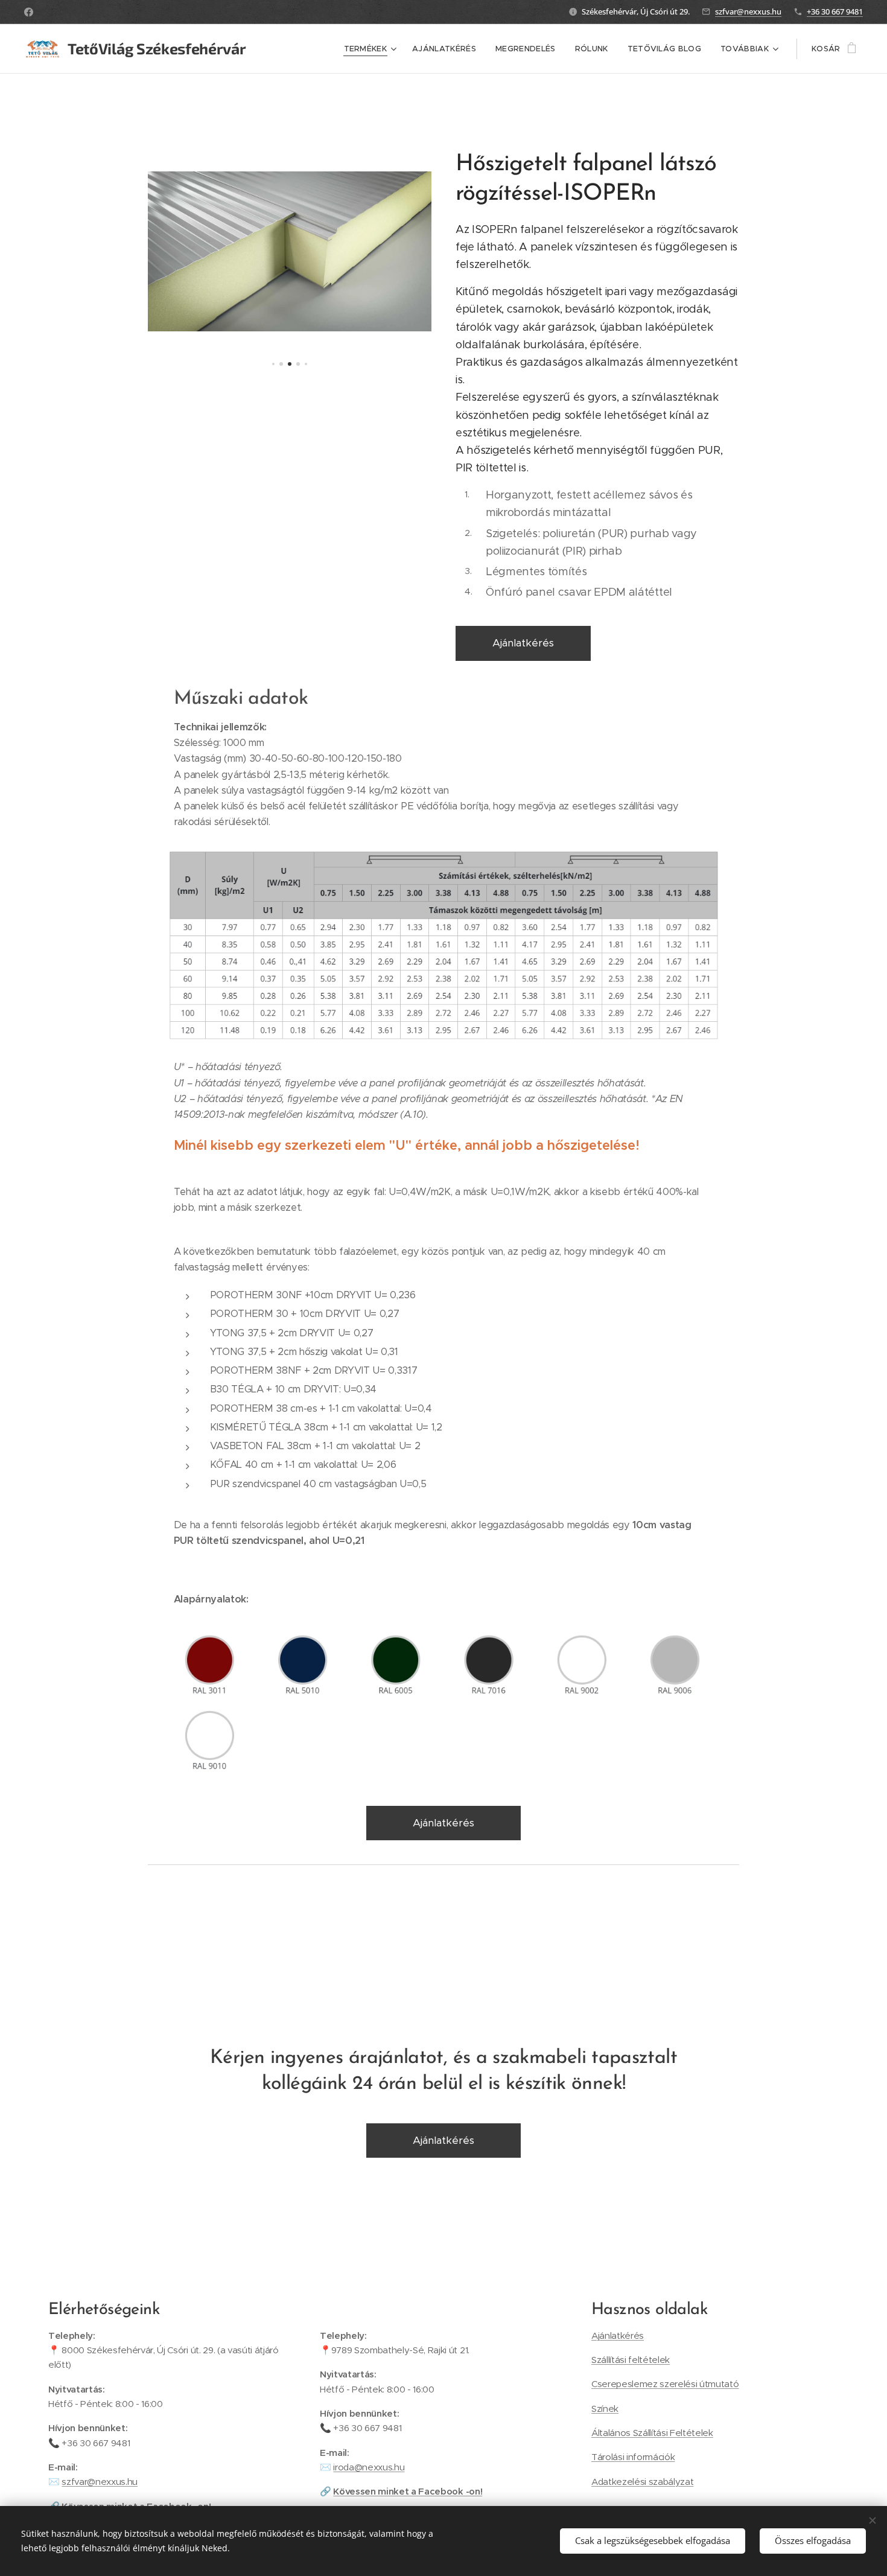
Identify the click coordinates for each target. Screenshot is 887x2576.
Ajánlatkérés (618, 2335)
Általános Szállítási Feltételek (652, 2433)
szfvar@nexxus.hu (748, 11)
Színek (605, 2409)
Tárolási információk (633, 2457)
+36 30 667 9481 (835, 11)
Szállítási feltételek (631, 2360)
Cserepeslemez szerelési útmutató (665, 2384)
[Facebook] (29, 12)
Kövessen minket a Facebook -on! (408, 2491)
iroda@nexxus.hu (369, 2467)
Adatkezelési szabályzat (642, 2482)
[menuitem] (372, 49)
